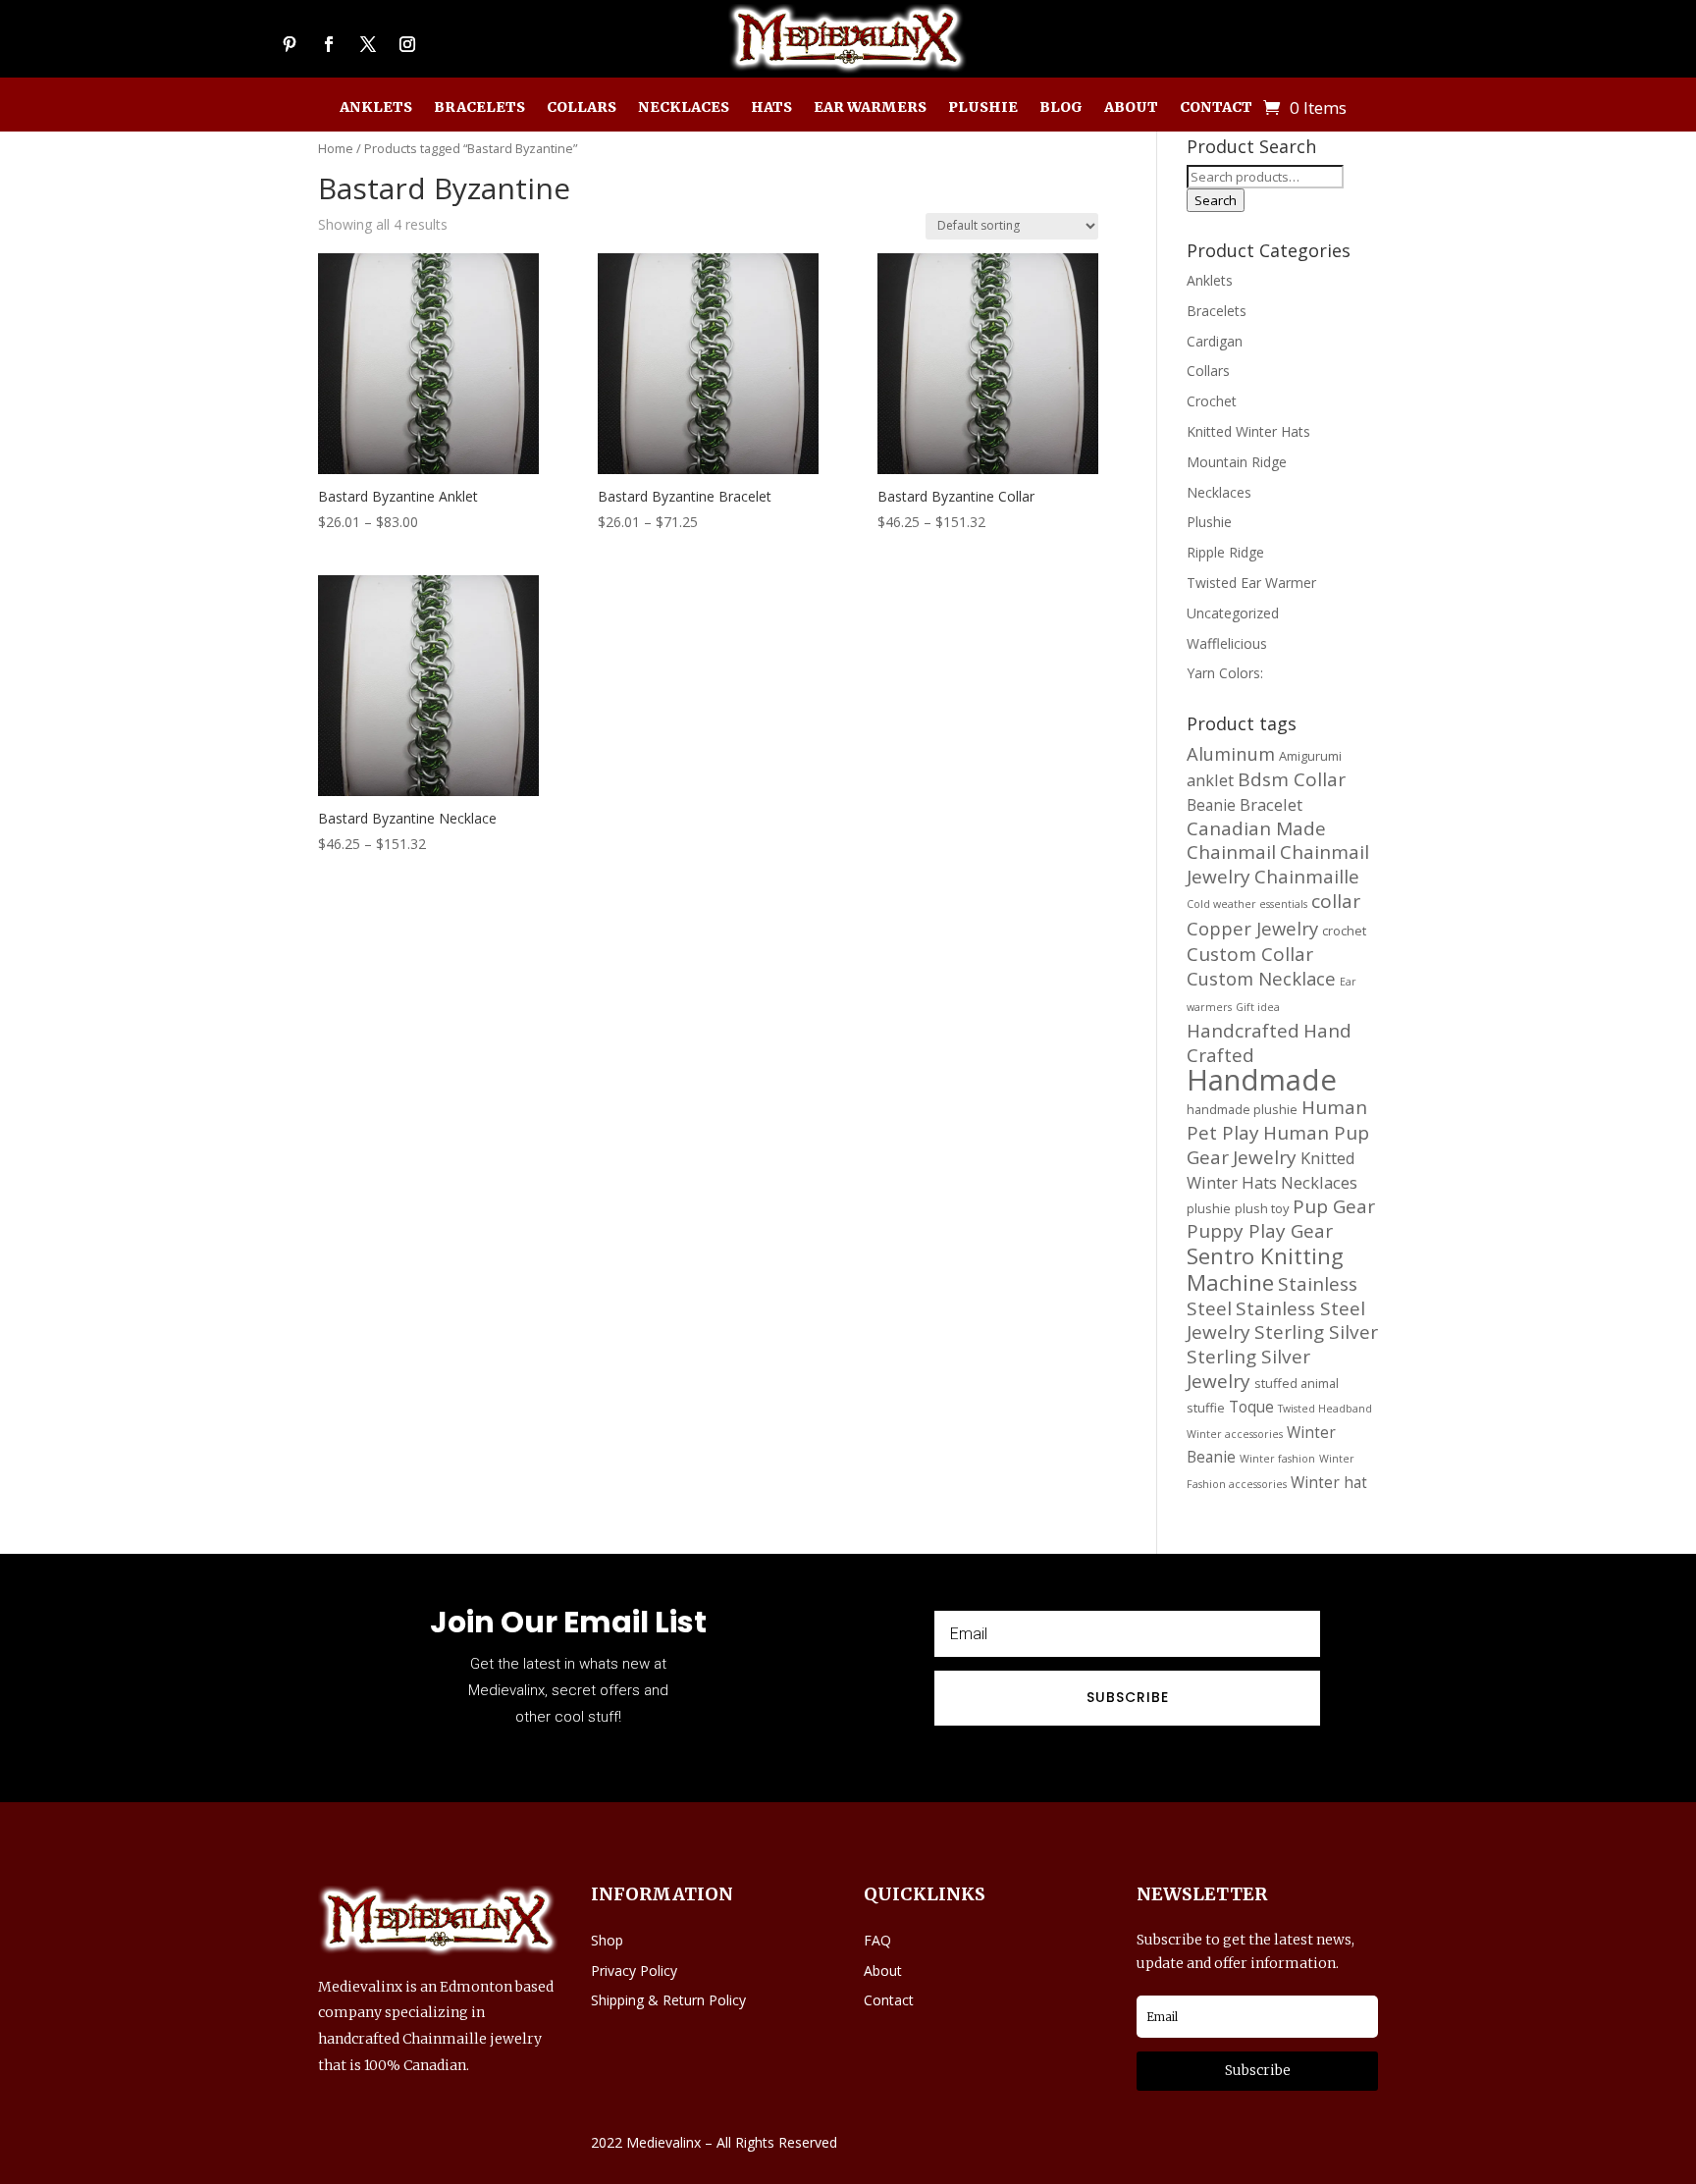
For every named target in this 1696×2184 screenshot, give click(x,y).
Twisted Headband (1325, 1409)
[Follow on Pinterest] (290, 44)
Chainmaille (1307, 877)
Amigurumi (1310, 756)
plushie (1209, 1208)
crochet (1344, 931)
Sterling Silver (1316, 1332)
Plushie (983, 108)
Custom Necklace (1261, 978)
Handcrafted (1243, 1031)
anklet (1210, 780)
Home (336, 148)
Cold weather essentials (1247, 904)
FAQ (877, 1940)
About (1131, 108)
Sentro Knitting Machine (1265, 1269)
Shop (607, 1940)
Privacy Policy (634, 1971)
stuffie (1206, 1408)
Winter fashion (1277, 1459)
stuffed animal (1297, 1383)
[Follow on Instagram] (407, 44)
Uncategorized (1233, 613)
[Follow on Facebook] (329, 44)
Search (1216, 200)
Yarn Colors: (1225, 673)
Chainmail (1231, 852)
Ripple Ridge (1225, 552)
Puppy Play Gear (1260, 1231)
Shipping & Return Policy (668, 2000)
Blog (1061, 108)
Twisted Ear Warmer (1251, 583)
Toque (1251, 1407)
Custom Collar (1250, 954)
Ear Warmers (870, 108)
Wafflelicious (1227, 643)
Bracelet (1271, 804)
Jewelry (1265, 1157)
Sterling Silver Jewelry (1248, 1369)
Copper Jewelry (1252, 928)
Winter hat (1329, 1482)
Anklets (376, 108)
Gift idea (1258, 1007)
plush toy (1262, 1208)
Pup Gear (1334, 1206)
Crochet (1212, 401)
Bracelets (479, 108)
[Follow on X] (368, 44)
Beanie (1211, 805)
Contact (1216, 108)
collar (1336, 901)
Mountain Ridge (1237, 462)
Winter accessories (1235, 1434)
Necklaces (684, 108)
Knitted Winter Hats (1248, 431)
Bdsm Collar (1292, 779)
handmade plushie (1242, 1109)
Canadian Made (1256, 828)
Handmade (1262, 1080)
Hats (771, 108)
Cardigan (1215, 341)
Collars (582, 108)
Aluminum (1231, 753)
